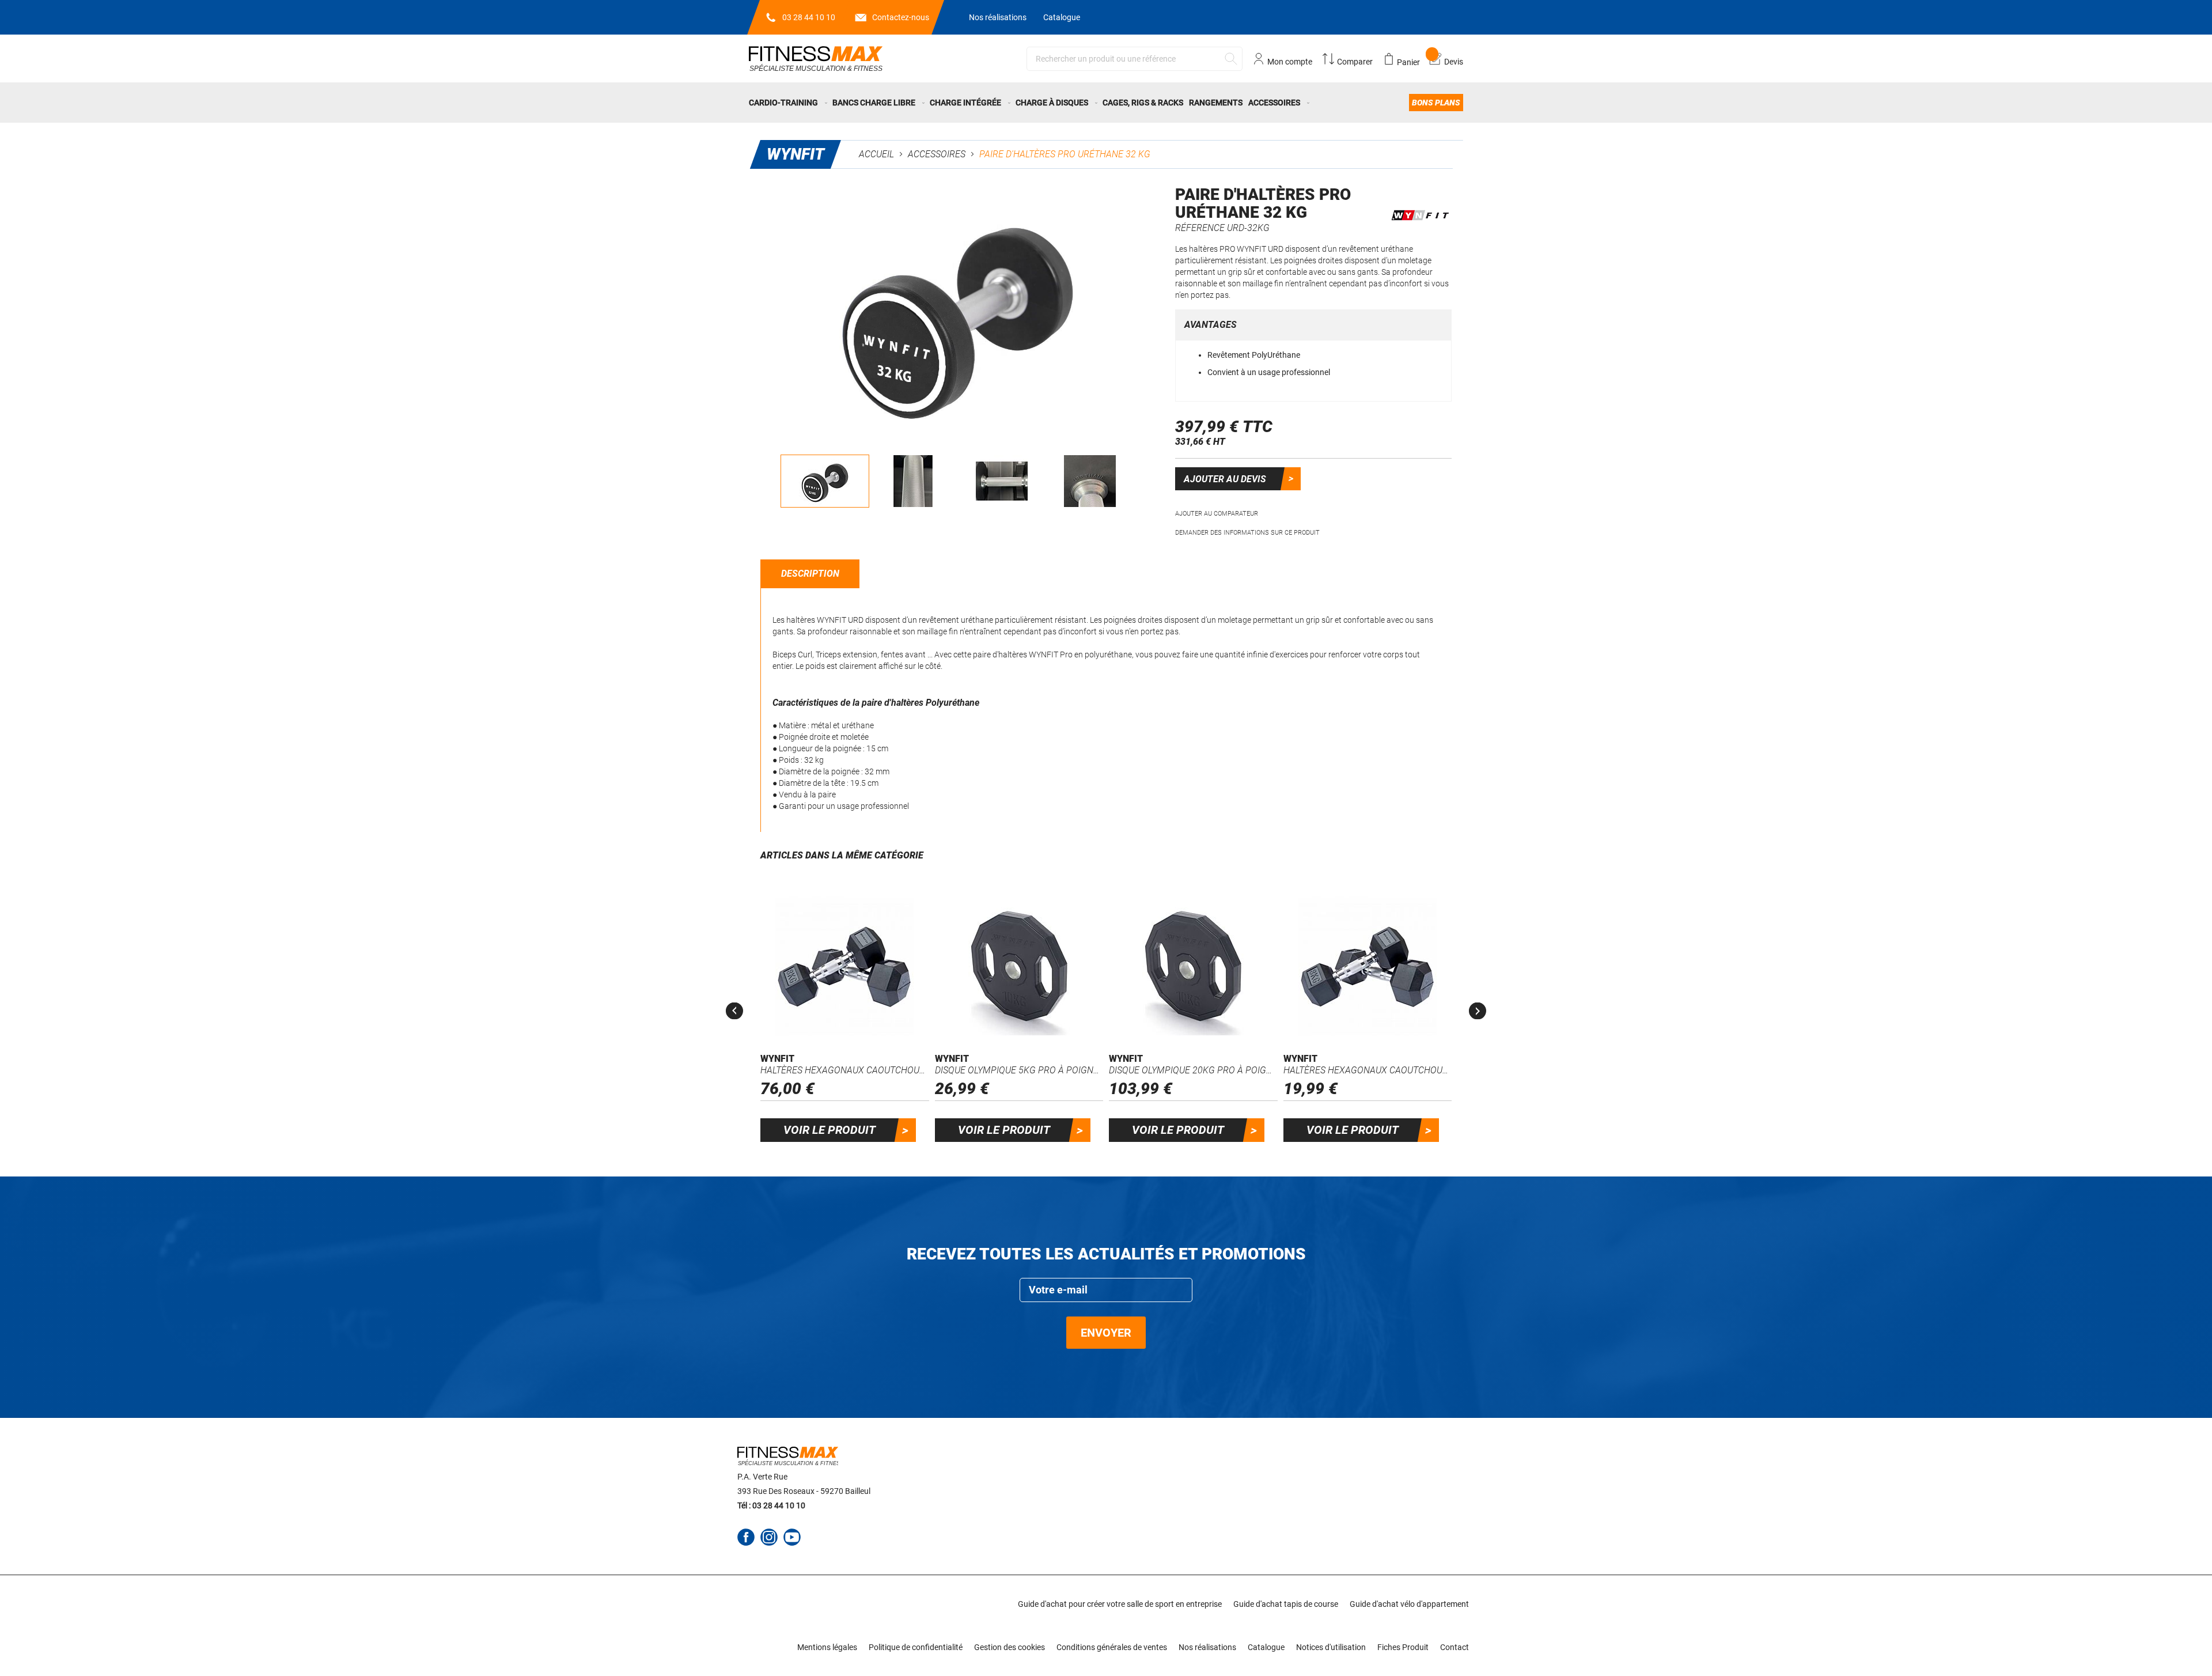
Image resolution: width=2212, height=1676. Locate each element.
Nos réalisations (998, 17)
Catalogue (1062, 17)
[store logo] (816, 58)
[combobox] (1135, 59)
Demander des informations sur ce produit (1247, 533)
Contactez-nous (901, 17)
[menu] (1106, 103)
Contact (1455, 1647)
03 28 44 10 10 (809, 17)
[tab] (810, 574)
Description (810, 574)
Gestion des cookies (1010, 1647)
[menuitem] (789, 103)
